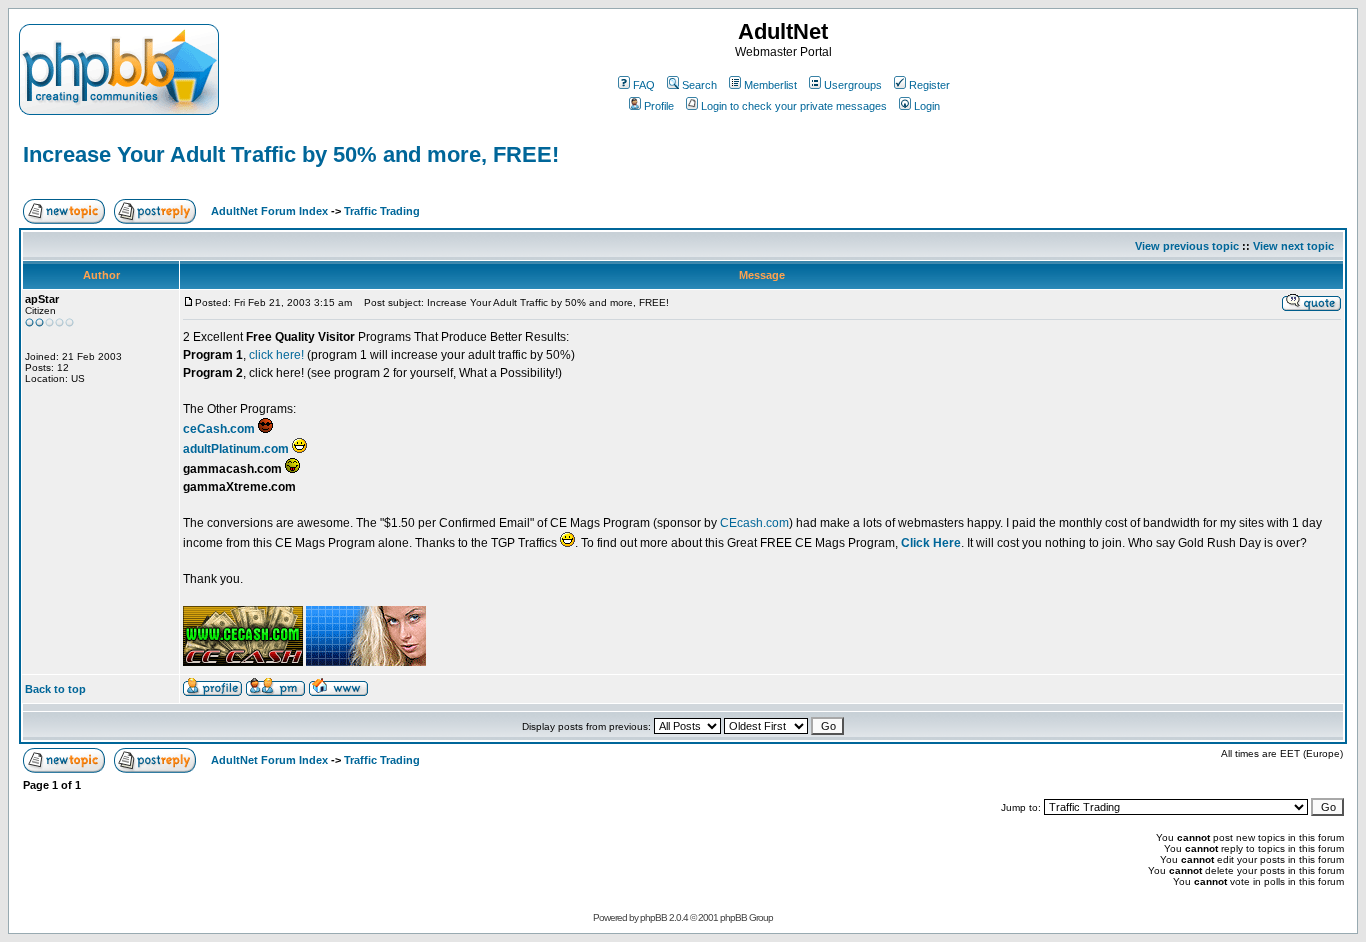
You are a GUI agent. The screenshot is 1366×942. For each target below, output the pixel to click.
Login (927, 106)
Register (929, 85)
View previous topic (1187, 246)
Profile (659, 106)
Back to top (55, 689)
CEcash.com (753, 523)
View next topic (1293, 246)
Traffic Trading (382, 211)
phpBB (653, 917)
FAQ (644, 85)
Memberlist (770, 85)
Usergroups (853, 85)
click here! (276, 355)
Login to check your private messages (794, 106)
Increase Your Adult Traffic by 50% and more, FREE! (291, 154)
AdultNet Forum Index (269, 211)
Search (699, 85)
